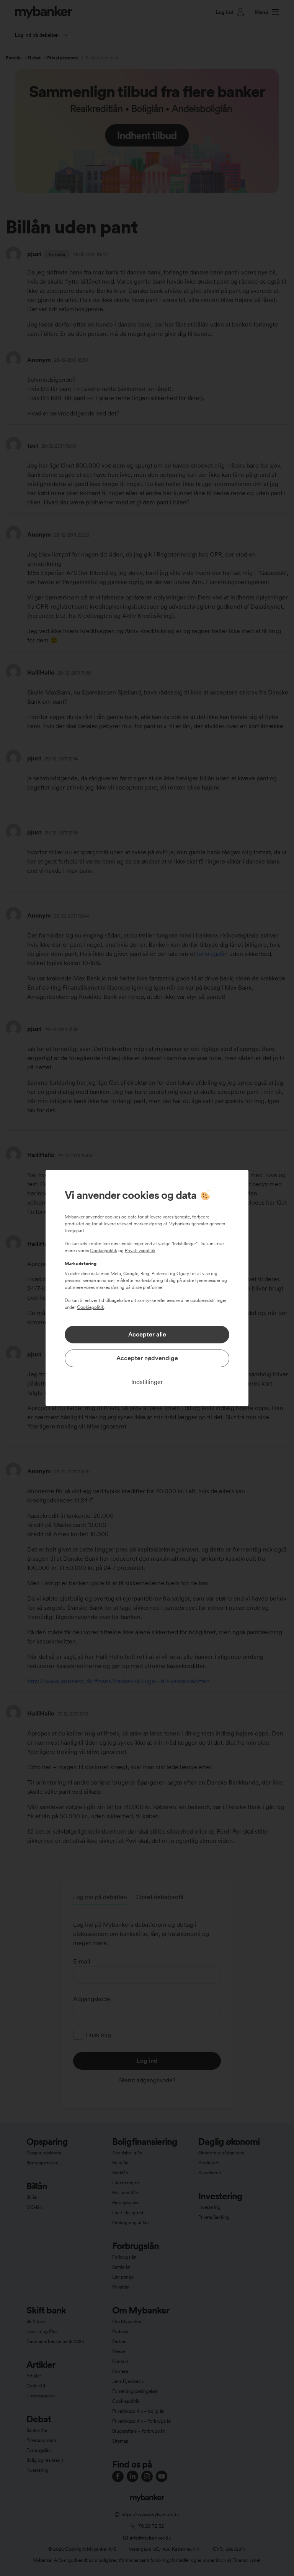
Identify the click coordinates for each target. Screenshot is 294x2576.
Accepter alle (147, 1334)
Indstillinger (147, 1382)
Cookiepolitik (104, 1251)
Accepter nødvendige (147, 1358)
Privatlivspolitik (140, 1251)
